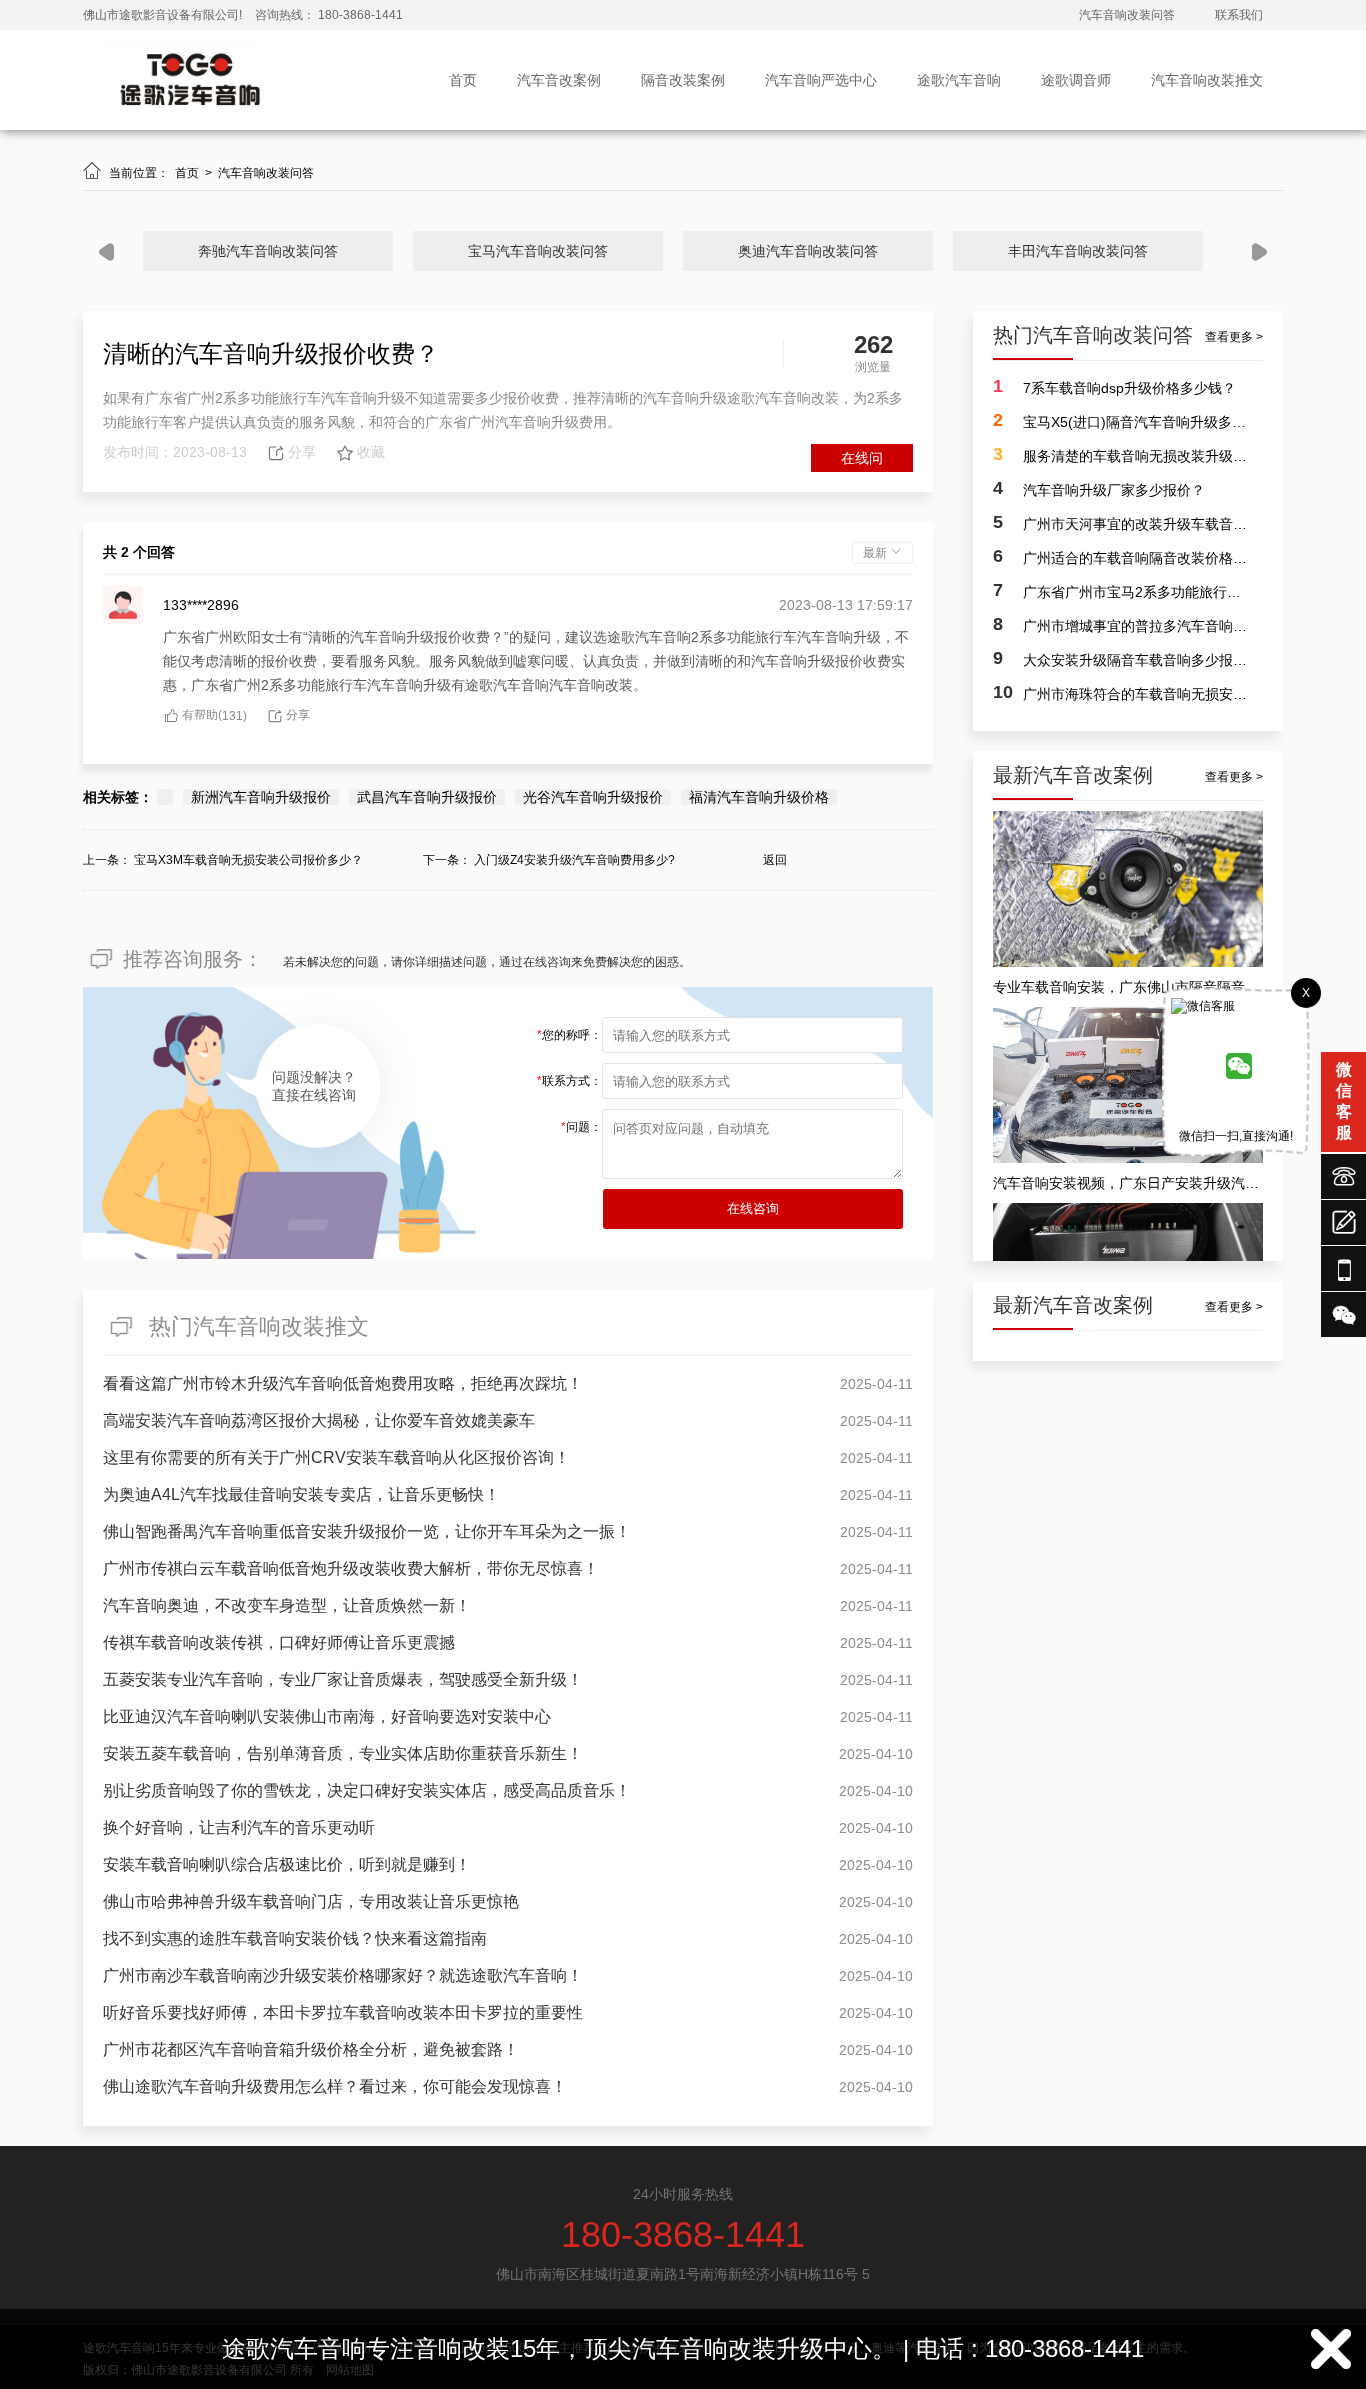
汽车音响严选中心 (821, 80)
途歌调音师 (1076, 80)
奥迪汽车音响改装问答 (808, 251)
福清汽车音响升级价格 (759, 797)
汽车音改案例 (559, 80)
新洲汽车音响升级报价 (261, 797)
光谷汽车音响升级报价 (593, 797)
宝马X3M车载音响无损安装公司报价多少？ (248, 860)
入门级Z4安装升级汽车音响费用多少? (574, 860)
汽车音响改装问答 (1127, 15)
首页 (463, 80)
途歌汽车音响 (959, 80)
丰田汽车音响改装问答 (1078, 251)
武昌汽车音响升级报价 (427, 797)
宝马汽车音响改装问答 (538, 251)
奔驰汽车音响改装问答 (268, 251)
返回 (775, 860)
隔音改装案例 (683, 80)
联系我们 (1239, 15)
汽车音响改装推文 (1207, 80)
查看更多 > (1234, 337)
